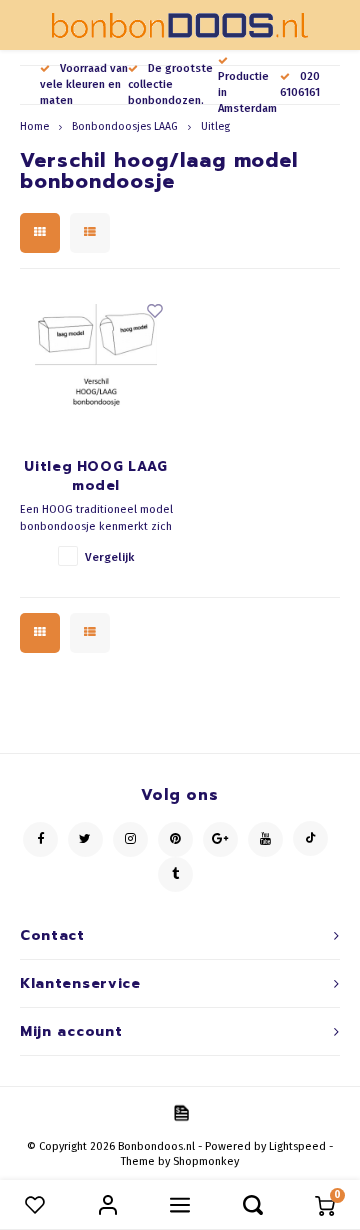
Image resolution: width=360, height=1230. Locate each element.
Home (34, 126)
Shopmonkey (206, 1161)
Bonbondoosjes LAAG (125, 126)
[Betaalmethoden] (180, 1111)
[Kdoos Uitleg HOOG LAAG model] (96, 365)
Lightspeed (297, 1146)
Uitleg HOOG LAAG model (95, 476)
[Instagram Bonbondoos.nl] (130, 839)
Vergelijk (109, 557)
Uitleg (215, 126)
